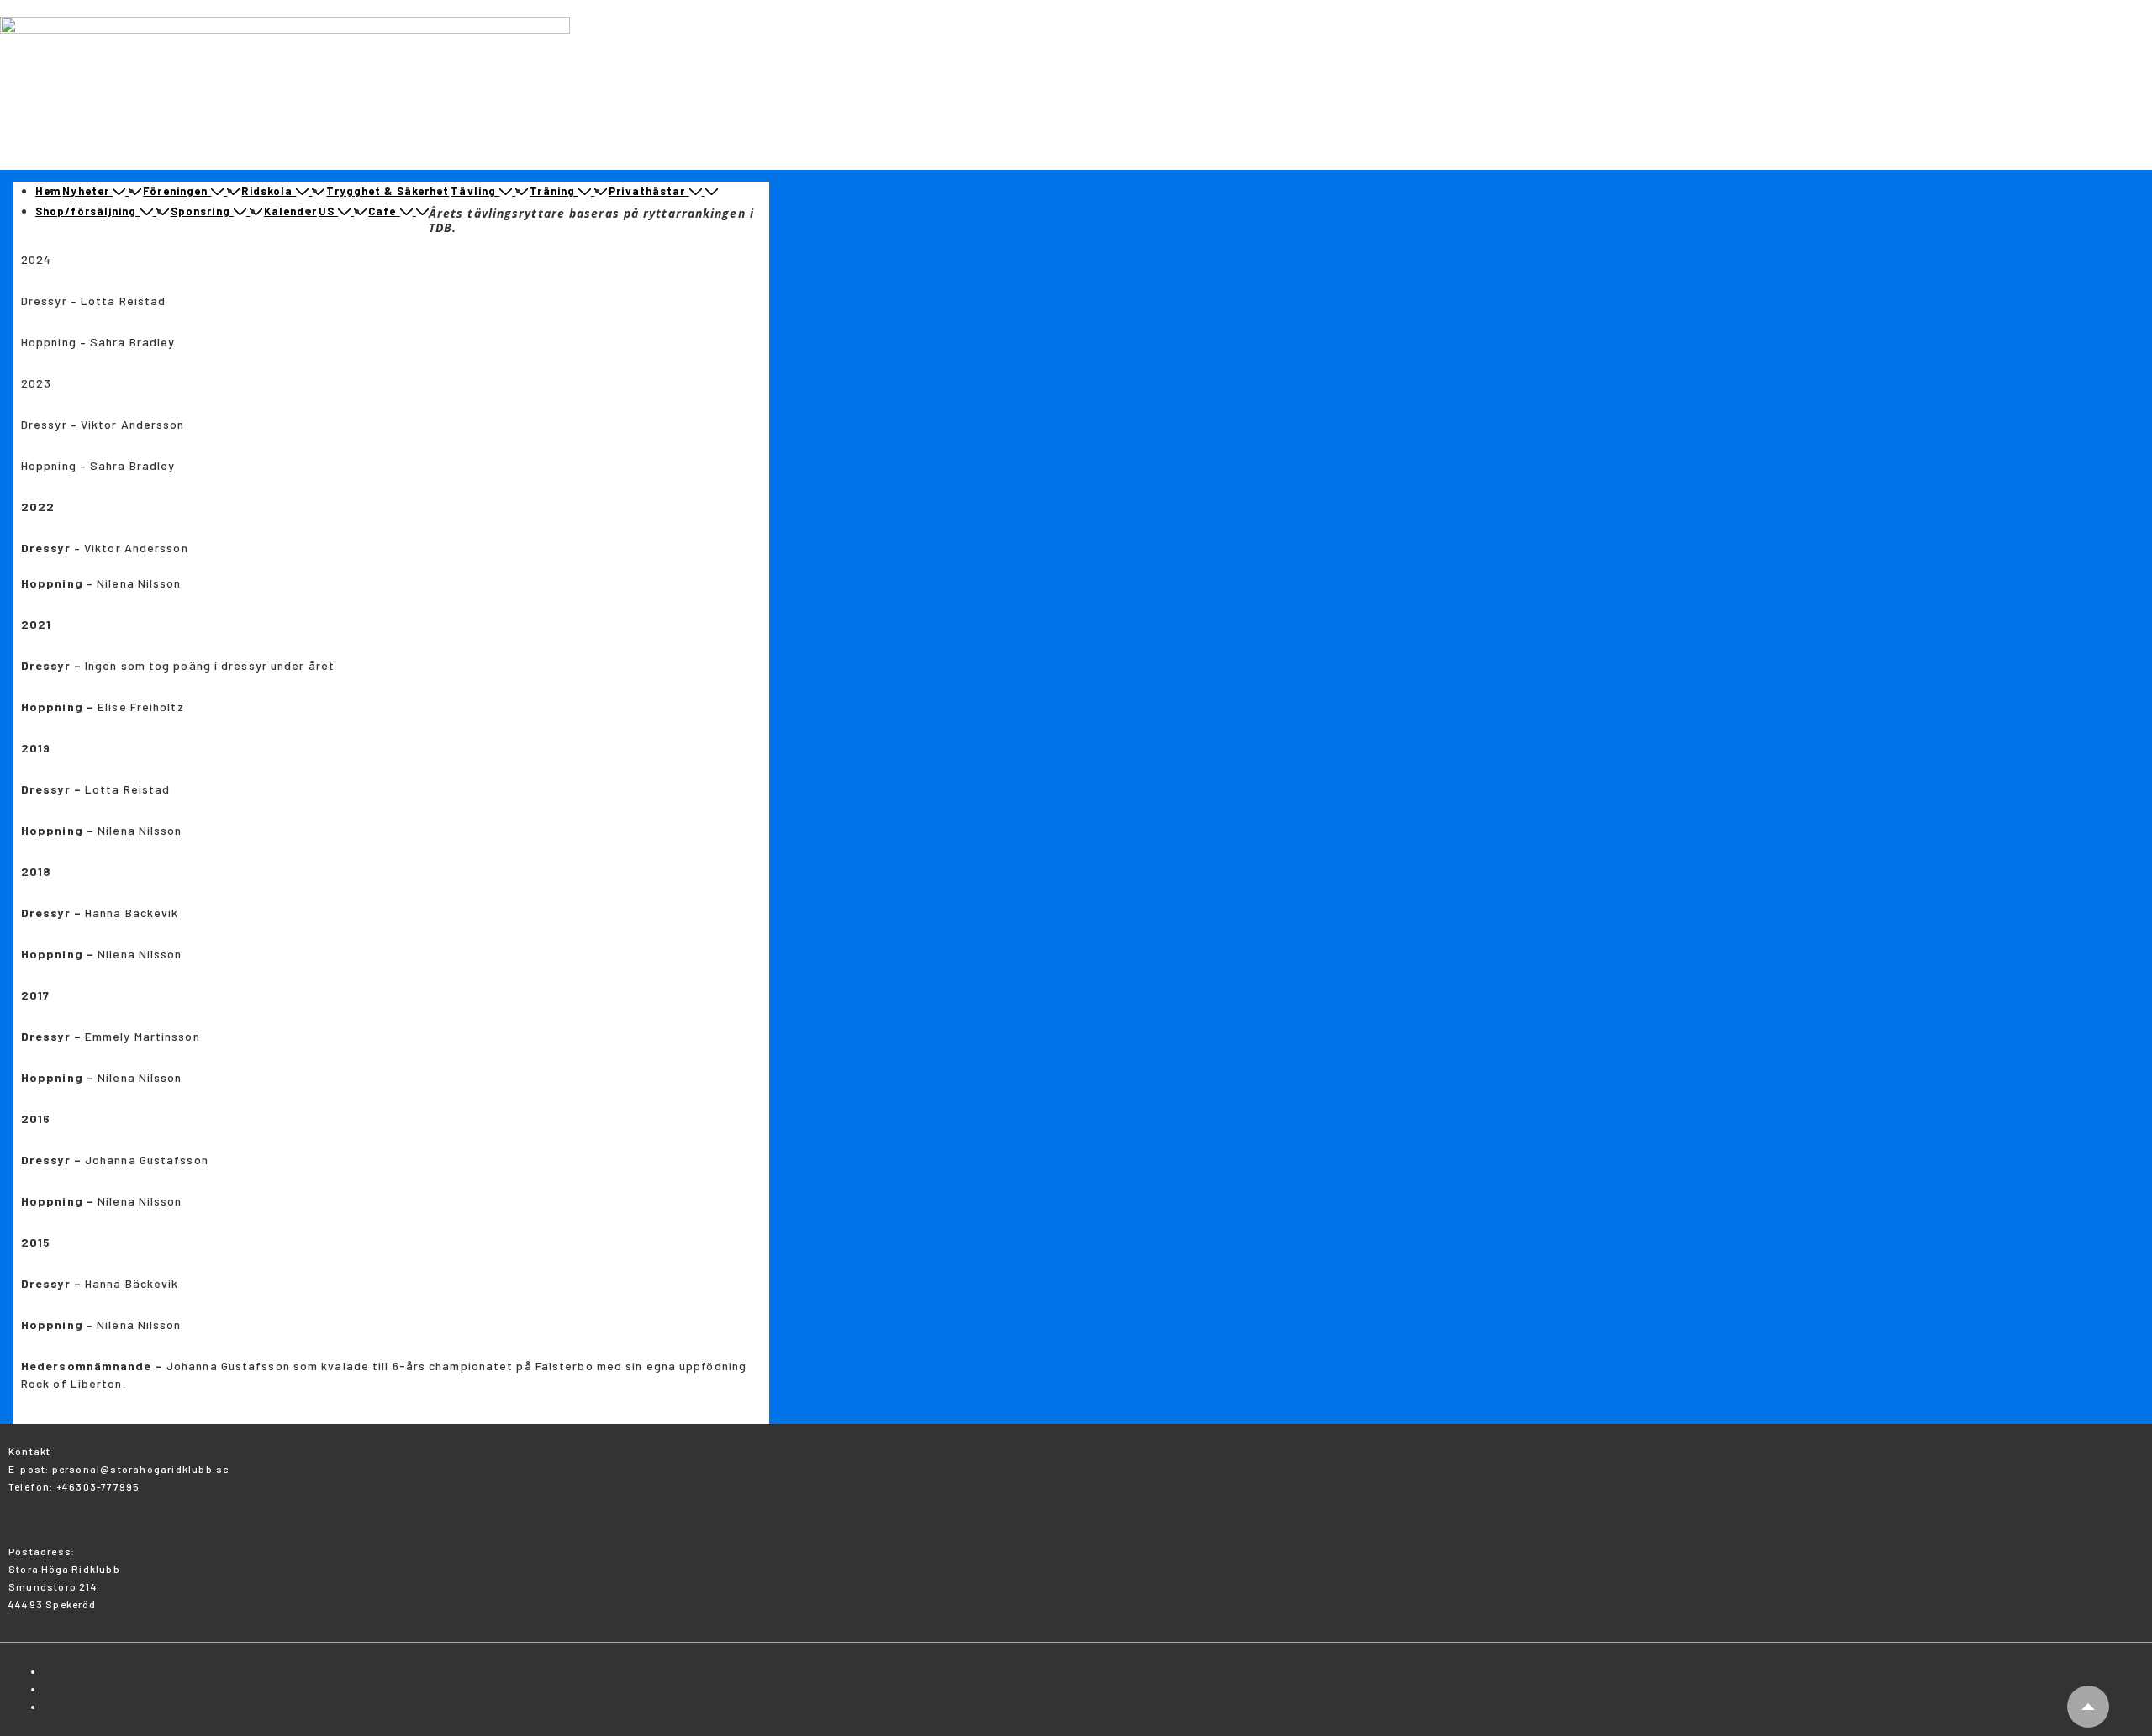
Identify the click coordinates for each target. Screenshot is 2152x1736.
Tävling (473, 191)
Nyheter (86, 191)
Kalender (290, 211)
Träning (552, 191)
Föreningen (175, 191)
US (327, 211)
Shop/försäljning (86, 211)
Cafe (382, 211)
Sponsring (200, 211)
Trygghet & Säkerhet (388, 191)
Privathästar (647, 191)
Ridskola (267, 191)
